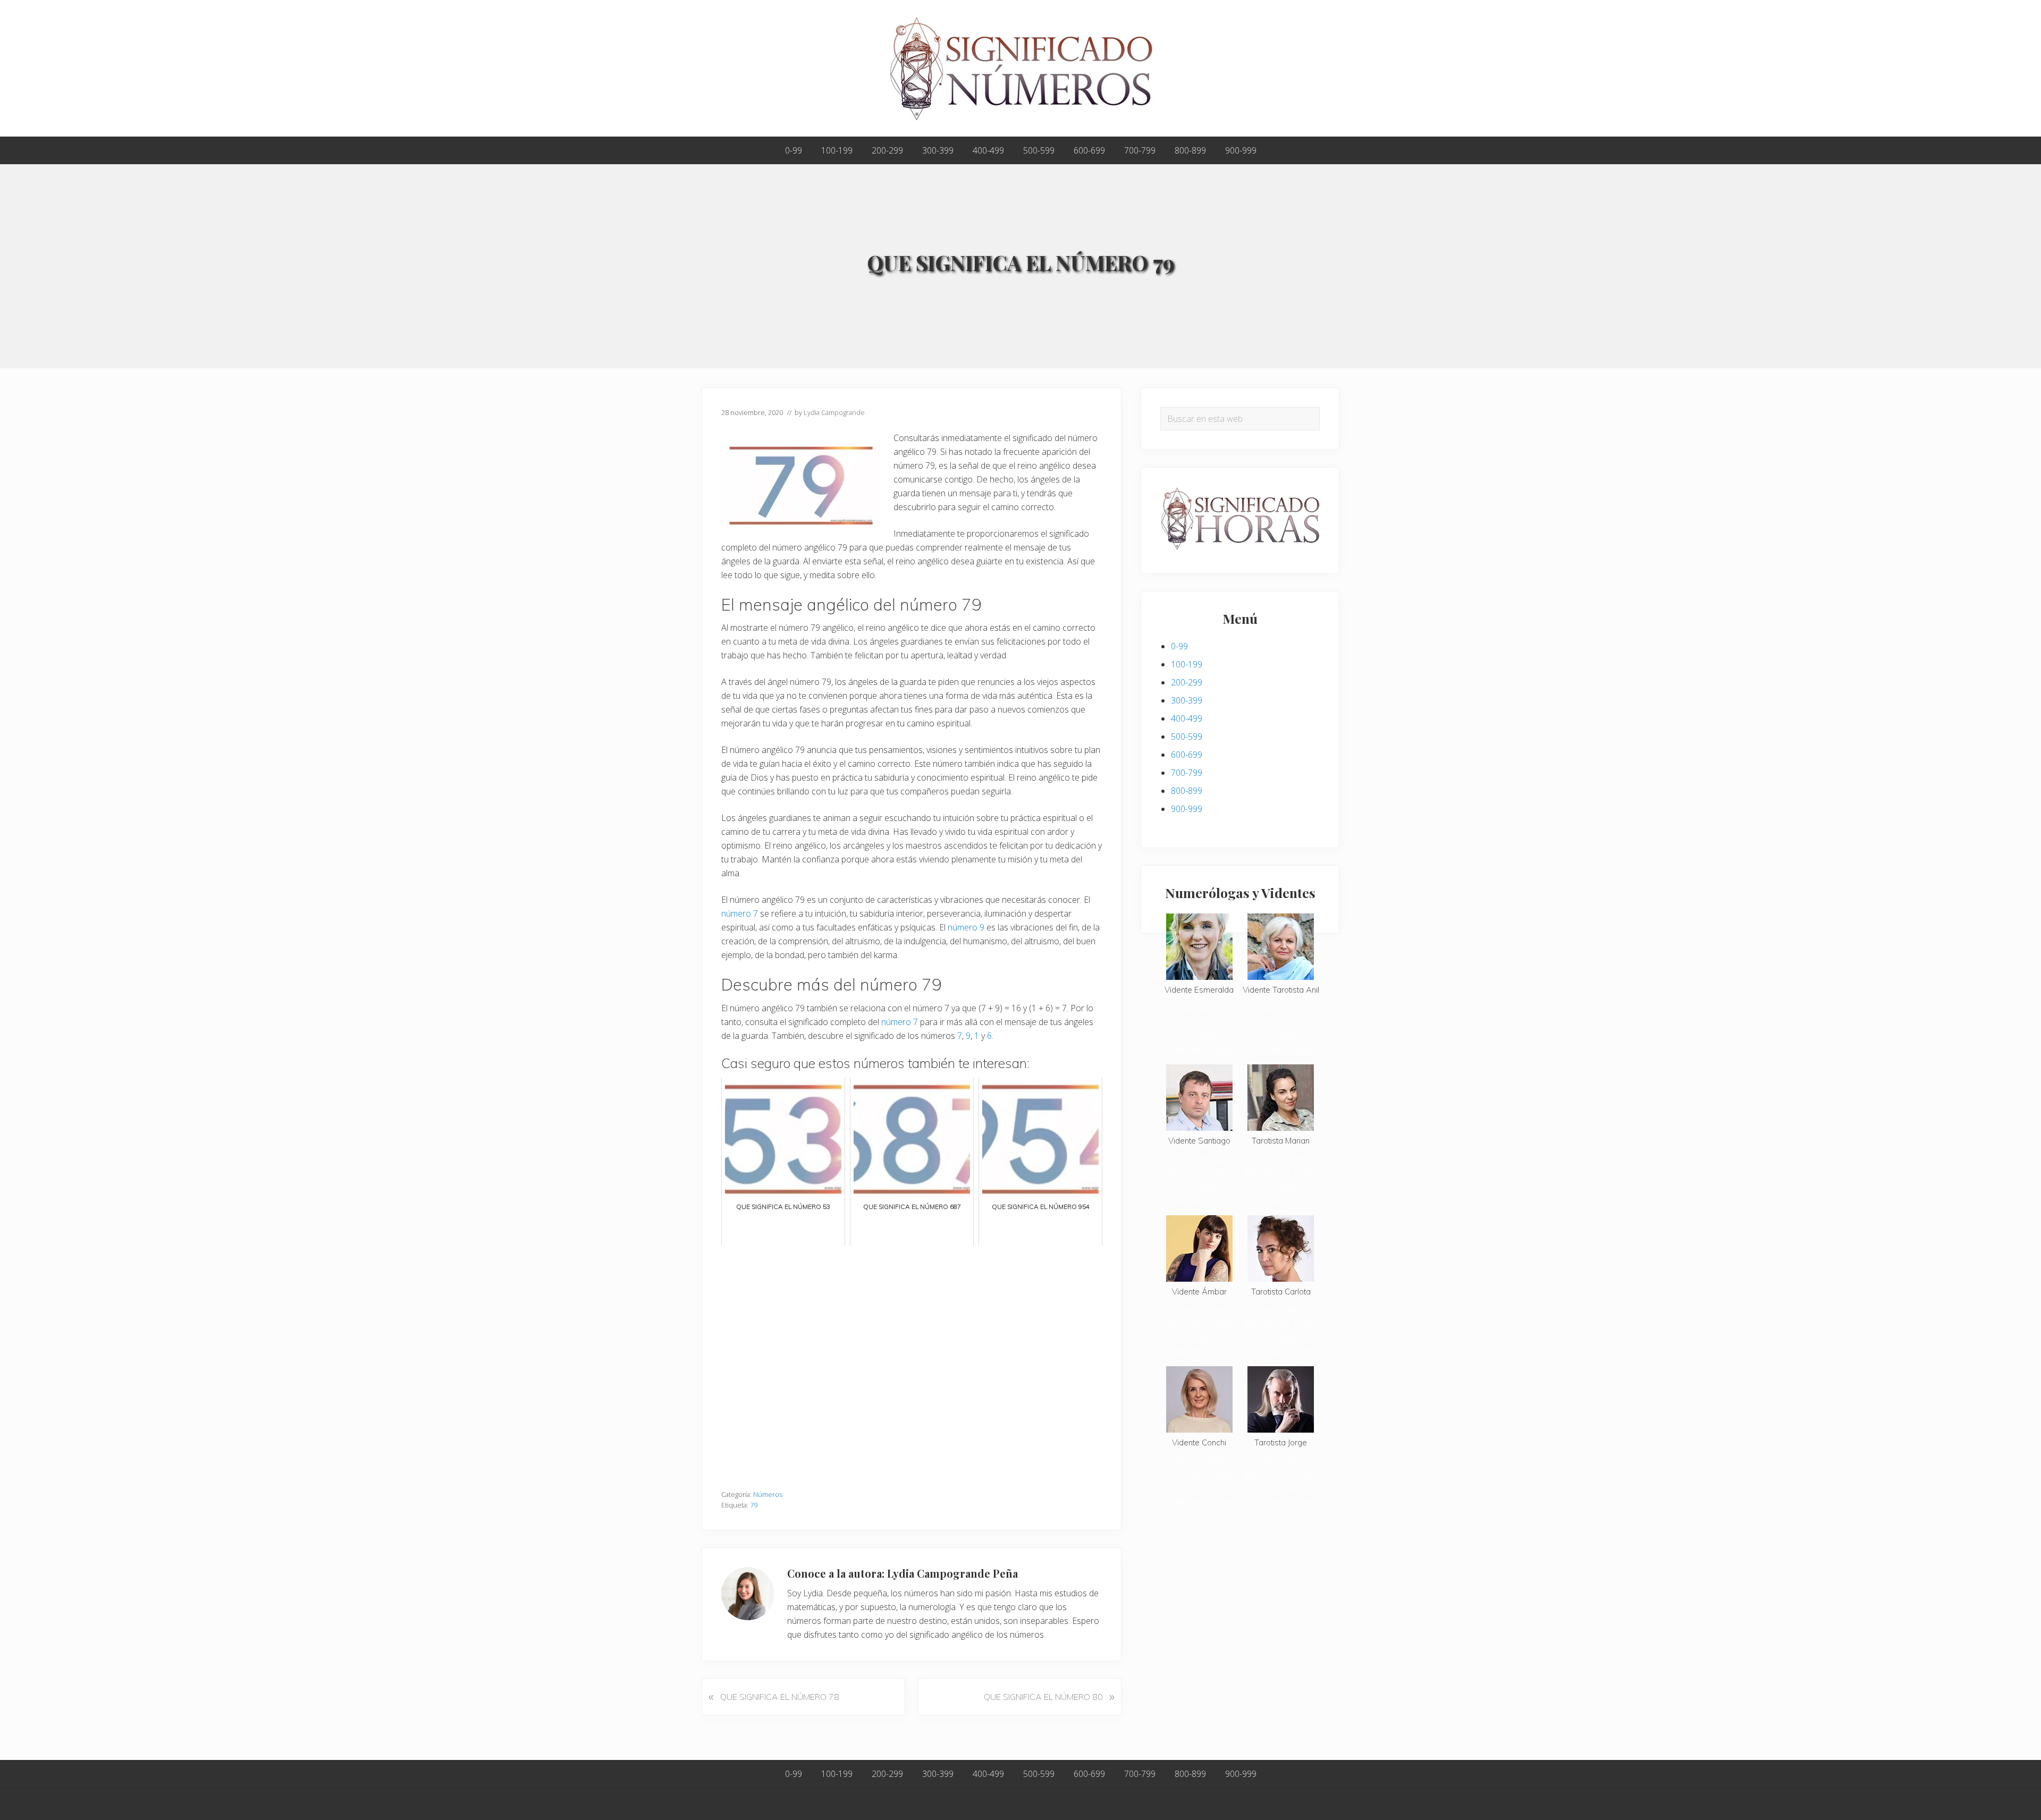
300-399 (1187, 700)
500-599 (1187, 737)
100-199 (1187, 664)
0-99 (1179, 646)
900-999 (1187, 809)
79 (754, 1505)
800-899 (1187, 791)
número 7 (740, 913)
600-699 (1187, 755)
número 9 (966, 927)
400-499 (1187, 718)
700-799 (1187, 773)
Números (768, 1494)
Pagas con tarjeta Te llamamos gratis (1200, 1036)
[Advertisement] (912, 1362)
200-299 (1187, 682)
